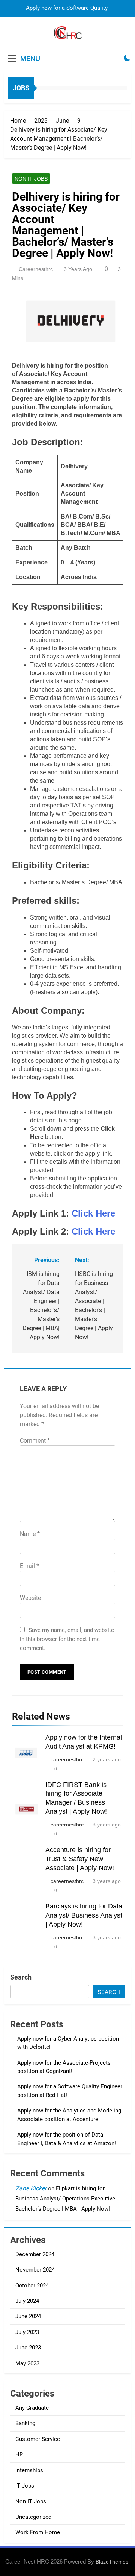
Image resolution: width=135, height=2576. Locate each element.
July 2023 (27, 2332)
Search (21, 1977)
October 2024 (32, 2286)
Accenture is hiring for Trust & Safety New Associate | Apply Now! (80, 1859)
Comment (35, 1441)
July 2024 (27, 2301)
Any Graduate (32, 2408)
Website (30, 1598)
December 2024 (35, 2254)
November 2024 (35, 2270)
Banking (25, 2423)
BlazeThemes (112, 2562)
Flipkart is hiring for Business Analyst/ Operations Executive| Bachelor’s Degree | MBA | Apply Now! (66, 2199)
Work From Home (38, 2532)
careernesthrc (36, 269)
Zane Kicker (31, 2188)
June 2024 (28, 2316)
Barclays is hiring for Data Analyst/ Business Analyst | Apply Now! (84, 1915)
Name (30, 1534)
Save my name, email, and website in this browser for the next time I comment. (67, 1639)
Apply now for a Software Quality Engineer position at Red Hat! (67, 8)
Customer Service (38, 2439)
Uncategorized (33, 2517)
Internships (29, 2470)
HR (19, 2454)
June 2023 (28, 2348)
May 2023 (27, 2363)
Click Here (93, 1213)
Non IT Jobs (31, 179)
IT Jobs (25, 2486)
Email (29, 1566)
